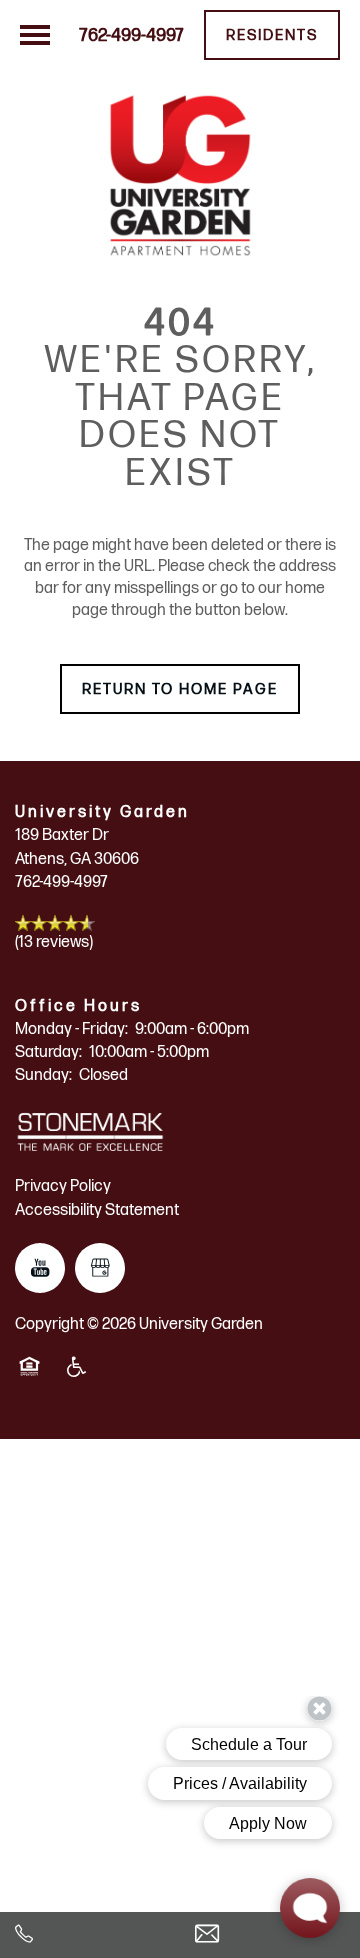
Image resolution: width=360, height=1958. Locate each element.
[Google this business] (100, 1268)
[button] (272, 35)
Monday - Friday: (71, 1029)
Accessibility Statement (97, 1210)
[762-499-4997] (90, 1935)
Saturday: (48, 1052)
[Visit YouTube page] (40, 1268)
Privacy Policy (63, 1186)
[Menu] (35, 35)
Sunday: (43, 1075)
